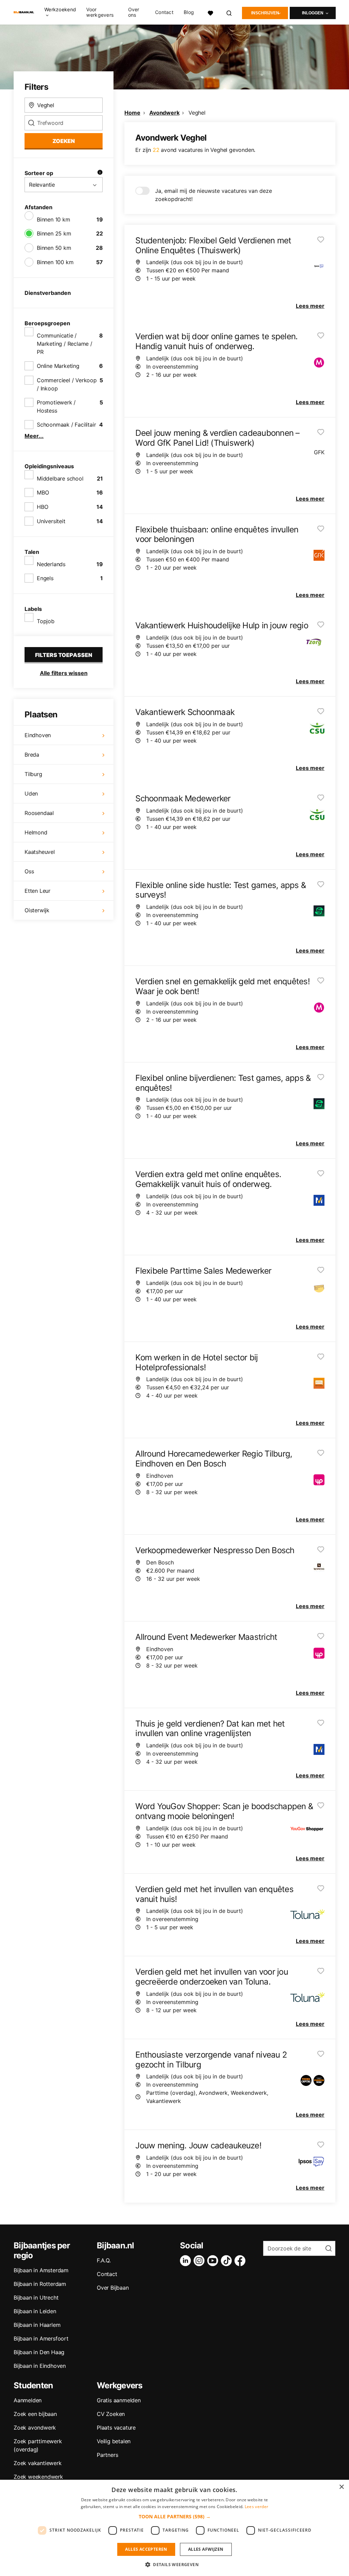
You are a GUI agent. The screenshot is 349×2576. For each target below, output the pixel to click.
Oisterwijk (37, 910)
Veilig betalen (114, 2441)
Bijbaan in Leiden (35, 2311)
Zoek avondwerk (35, 2428)
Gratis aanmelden (119, 2400)
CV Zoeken (111, 2414)
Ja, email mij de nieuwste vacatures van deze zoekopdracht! (214, 195)
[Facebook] (241, 2261)
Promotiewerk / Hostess (56, 406)
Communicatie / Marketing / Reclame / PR (65, 344)
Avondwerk (164, 113)
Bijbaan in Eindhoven (40, 2366)
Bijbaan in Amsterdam (41, 2270)
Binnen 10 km (54, 219)
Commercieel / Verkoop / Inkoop (67, 384)
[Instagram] (200, 2261)
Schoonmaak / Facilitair (66, 425)
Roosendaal (39, 813)
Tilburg (33, 774)
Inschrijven (265, 13)
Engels (45, 578)
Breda (32, 755)
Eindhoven (38, 735)
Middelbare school (60, 478)
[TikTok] (228, 2261)
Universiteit (51, 521)
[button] (175, 2516)
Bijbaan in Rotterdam (40, 2284)
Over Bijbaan (113, 2288)
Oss (29, 871)
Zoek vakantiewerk (38, 2463)
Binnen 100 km (55, 262)
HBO (42, 507)
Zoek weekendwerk (38, 2477)
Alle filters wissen (64, 673)
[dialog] (174, 2528)
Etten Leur (37, 891)
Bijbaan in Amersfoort (41, 2338)
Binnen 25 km (54, 233)
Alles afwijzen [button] (206, 2549)
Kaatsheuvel (40, 852)
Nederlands (51, 564)
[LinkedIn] (187, 2261)
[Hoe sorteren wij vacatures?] (100, 173)
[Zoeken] (229, 12)
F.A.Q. (104, 2260)
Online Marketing (58, 366)
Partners (107, 2455)
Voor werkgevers (100, 12)
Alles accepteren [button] (146, 2549)
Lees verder (256, 2507)
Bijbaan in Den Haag (39, 2352)
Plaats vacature (116, 2428)
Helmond (36, 832)
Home (132, 113)
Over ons (134, 12)
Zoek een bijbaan (35, 2414)
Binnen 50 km (54, 248)
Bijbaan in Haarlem (37, 2325)
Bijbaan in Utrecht (36, 2298)
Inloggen (313, 13)
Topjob (46, 621)
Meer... (34, 436)
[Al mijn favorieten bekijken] (210, 12)
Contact (164, 12)
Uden (31, 793)
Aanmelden (28, 2400)
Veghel (197, 113)
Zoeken (64, 141)
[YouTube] (214, 2261)
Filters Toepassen (64, 655)
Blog (189, 12)
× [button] (341, 2487)
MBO (43, 492)
